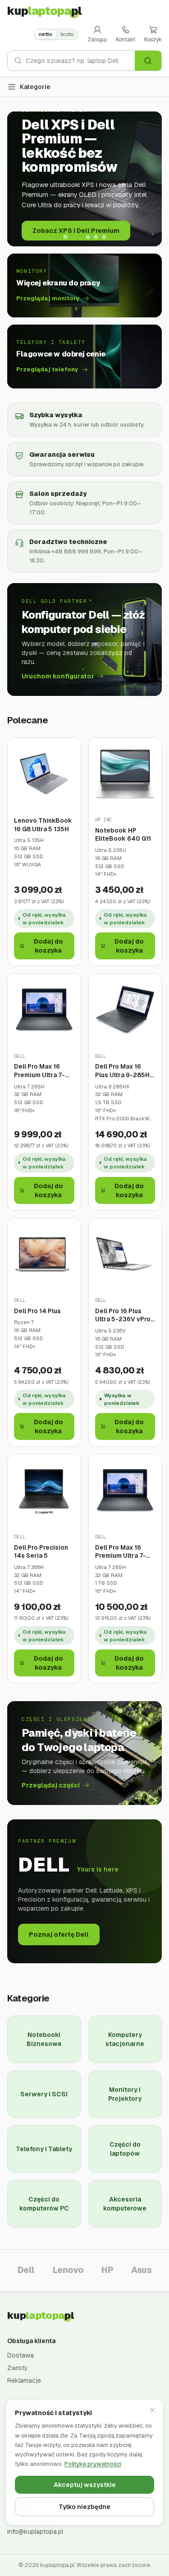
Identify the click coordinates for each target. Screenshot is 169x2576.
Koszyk (153, 40)
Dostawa (21, 2355)
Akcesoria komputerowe (125, 2204)
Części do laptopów (125, 2149)
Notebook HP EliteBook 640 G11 (123, 835)
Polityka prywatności (93, 2464)
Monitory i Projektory (125, 2094)
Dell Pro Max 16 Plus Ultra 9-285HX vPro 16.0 (124, 1071)
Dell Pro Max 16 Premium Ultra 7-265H (39, 1071)
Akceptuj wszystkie (85, 2485)
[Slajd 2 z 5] (77, 237)
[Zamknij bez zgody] (152, 2410)
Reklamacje (24, 2380)
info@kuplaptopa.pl (35, 2531)
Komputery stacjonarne (125, 2039)
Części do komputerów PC (44, 2204)
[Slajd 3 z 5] (88, 237)
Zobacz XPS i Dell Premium (76, 231)
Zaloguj (97, 40)
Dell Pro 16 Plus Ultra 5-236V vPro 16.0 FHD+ (123, 1315)
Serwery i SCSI (44, 2094)
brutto (67, 34)
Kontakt (126, 40)
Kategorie (35, 87)
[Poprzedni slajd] (21, 179)
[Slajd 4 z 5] (96, 237)
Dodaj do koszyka (48, 946)
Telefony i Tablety (44, 2149)
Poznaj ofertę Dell (59, 1934)
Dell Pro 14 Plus (37, 1311)
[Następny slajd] (148, 179)
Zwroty (18, 2368)
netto (46, 34)
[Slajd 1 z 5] (65, 237)
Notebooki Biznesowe (44, 2039)
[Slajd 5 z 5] (104, 237)
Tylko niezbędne (84, 2507)
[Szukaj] (148, 61)
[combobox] (80, 61)
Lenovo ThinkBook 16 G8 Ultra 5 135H (43, 825)
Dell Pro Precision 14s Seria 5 (41, 1552)
